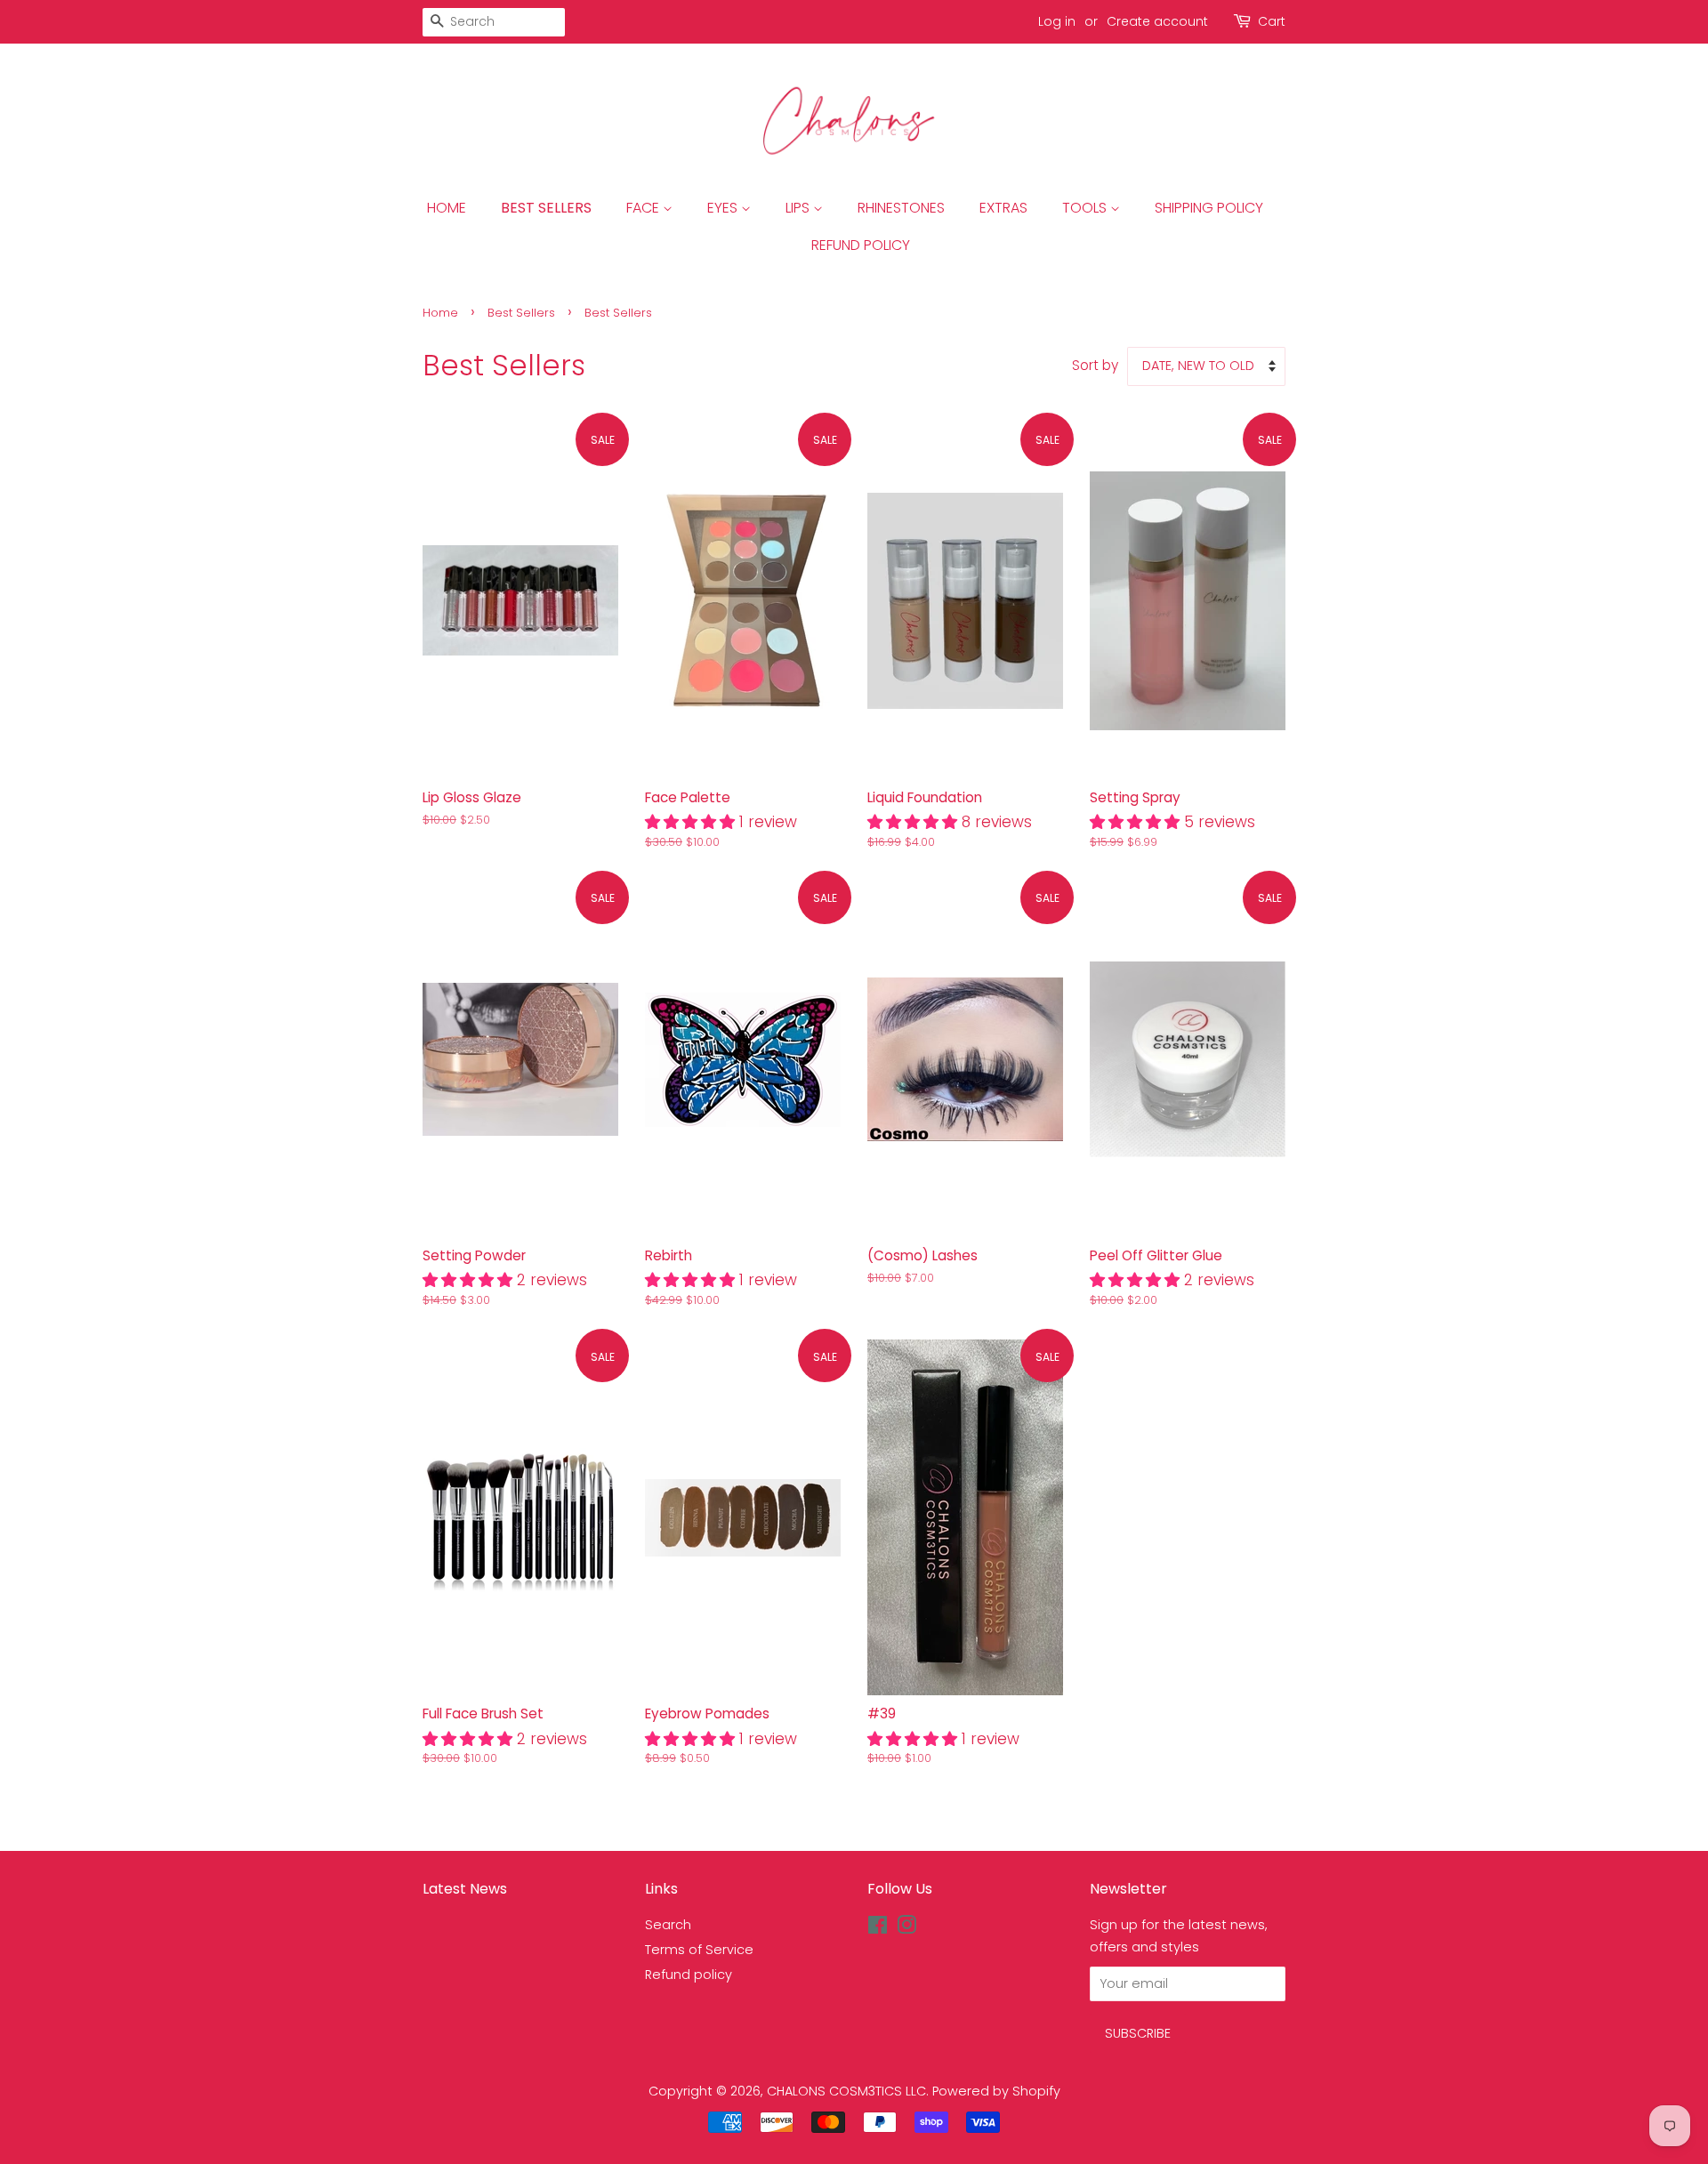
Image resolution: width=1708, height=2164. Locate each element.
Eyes (724, 208)
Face (645, 208)
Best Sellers (546, 208)
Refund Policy (861, 245)
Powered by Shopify (996, 2091)
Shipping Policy (1209, 208)
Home (447, 208)
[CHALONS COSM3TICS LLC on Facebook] (878, 1928)
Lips (799, 208)
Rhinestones (901, 208)
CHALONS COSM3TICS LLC (846, 2091)
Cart (1272, 21)
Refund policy (689, 1975)
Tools (1086, 208)
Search (668, 1925)
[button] (692, 822)
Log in (1057, 21)
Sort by (1095, 365)
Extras (1003, 208)
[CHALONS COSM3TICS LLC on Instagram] (906, 1928)
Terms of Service (699, 1950)
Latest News (465, 1889)
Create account (1157, 21)
